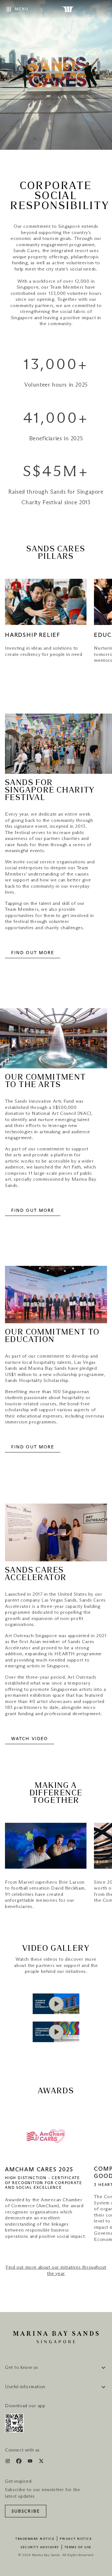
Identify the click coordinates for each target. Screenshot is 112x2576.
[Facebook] (19, 2462)
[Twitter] (41, 2462)
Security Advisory (40, 2547)
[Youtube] (31, 2462)
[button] (56, 2004)
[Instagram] (8, 2462)
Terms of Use (78, 2547)
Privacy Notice (76, 2539)
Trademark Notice (35, 2539)
